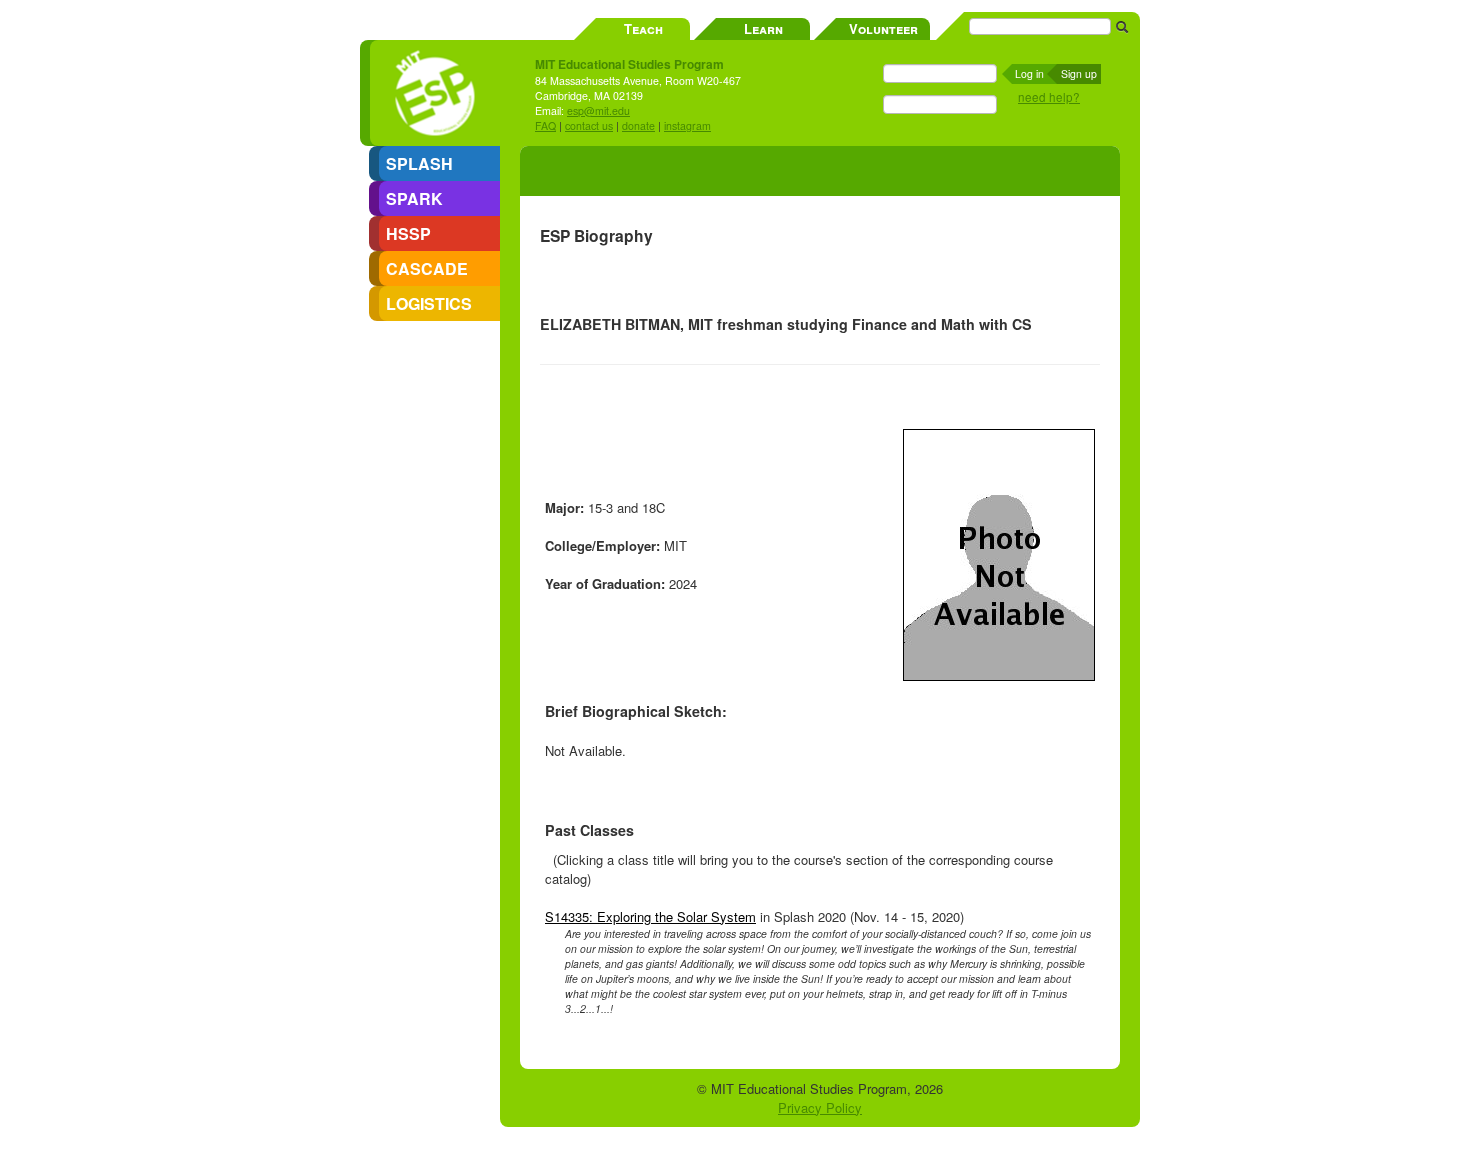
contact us (589, 125)
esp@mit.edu (598, 110)
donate (638, 125)
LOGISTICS (429, 303)
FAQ (545, 125)
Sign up (1079, 73)
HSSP (408, 233)
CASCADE (427, 268)
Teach (643, 28)
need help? (1049, 97)
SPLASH (419, 163)
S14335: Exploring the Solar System (650, 916)
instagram (687, 125)
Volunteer (883, 28)
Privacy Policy (820, 1107)
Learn (763, 28)
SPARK (414, 198)
